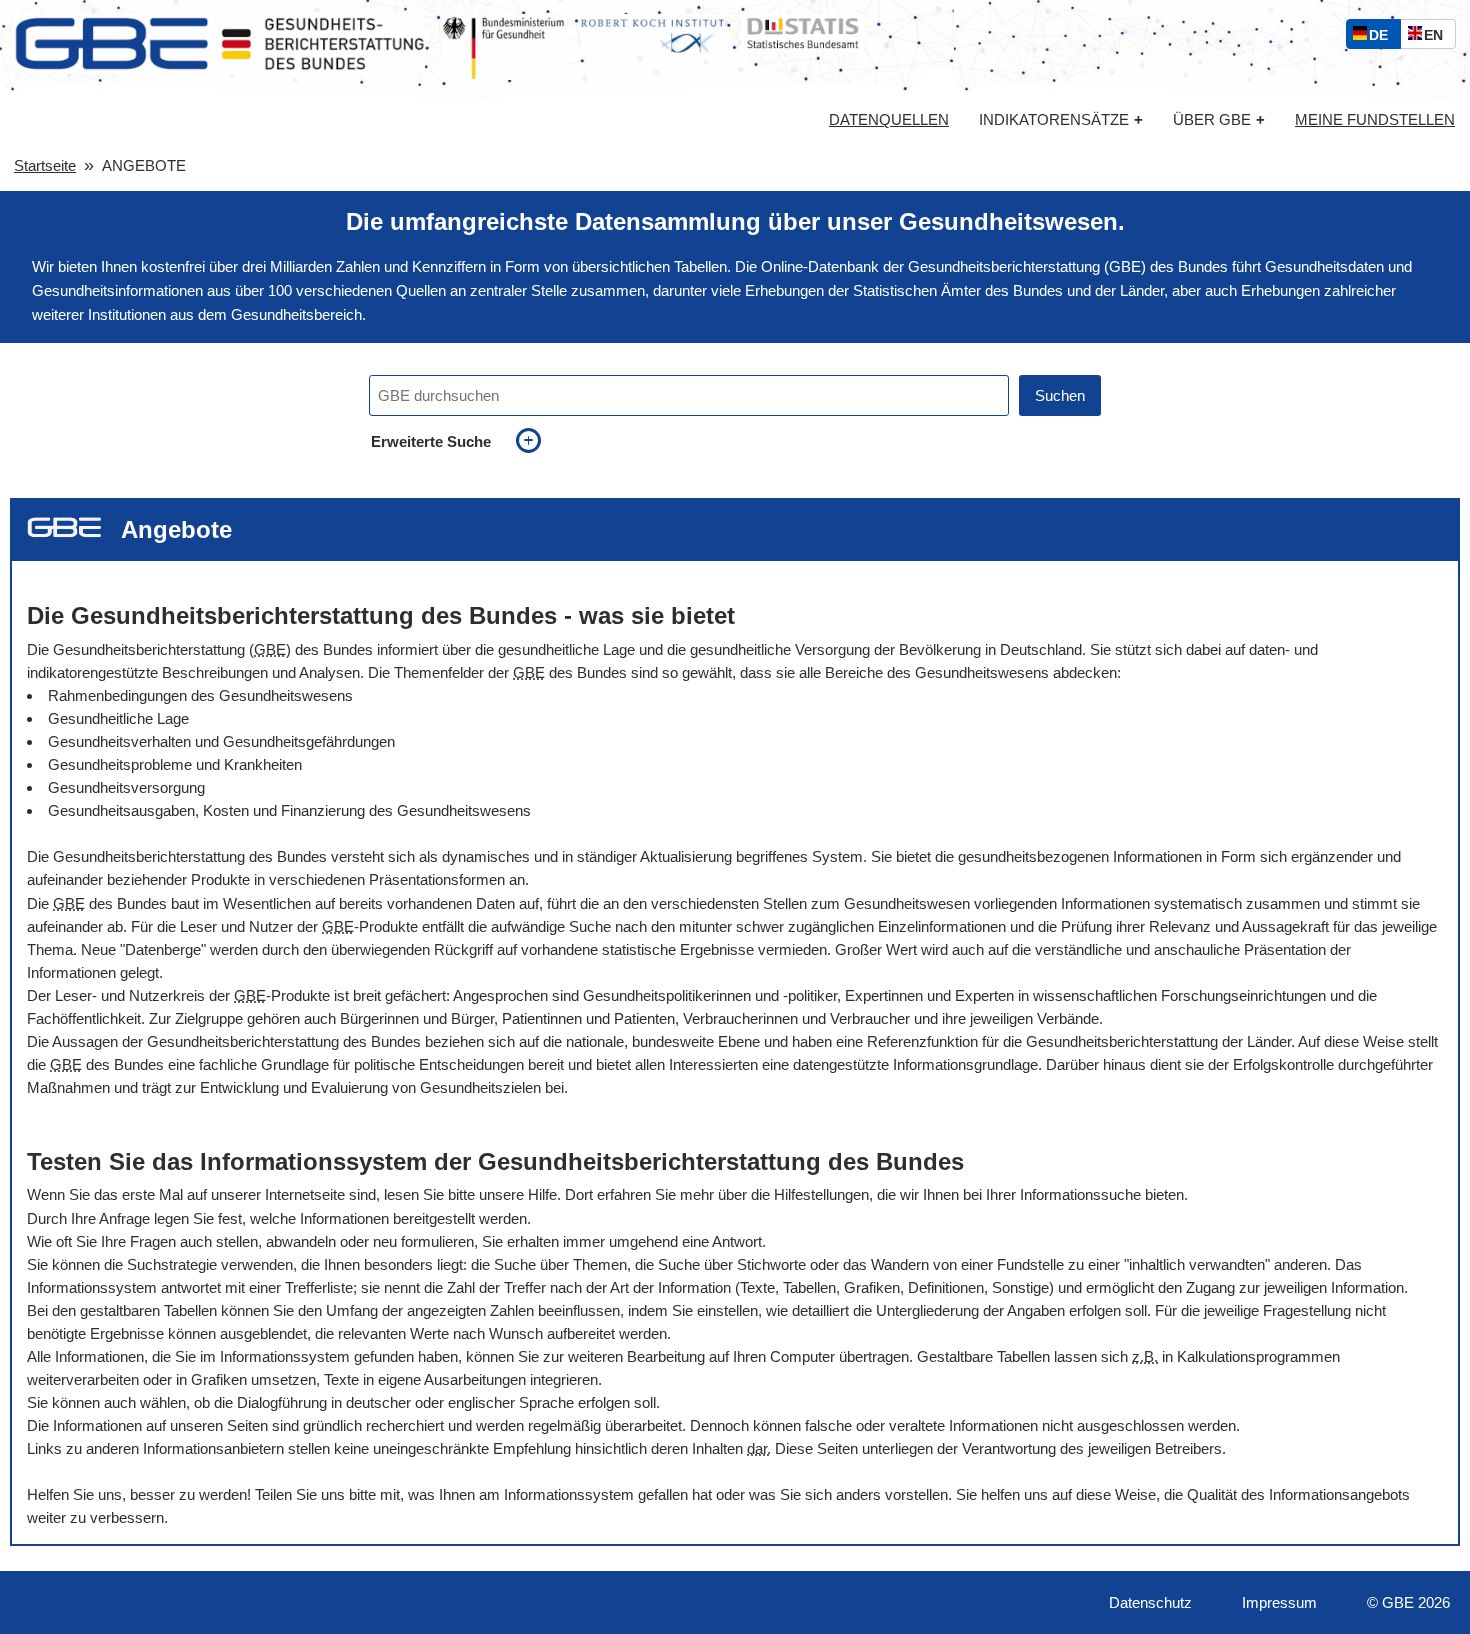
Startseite (45, 165)
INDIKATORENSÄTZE (1061, 119)
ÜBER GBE (1219, 119)
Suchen (1060, 395)
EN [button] (1438, 37)
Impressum (1279, 1602)
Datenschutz (1150, 1602)
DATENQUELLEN (889, 120)
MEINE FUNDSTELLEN (1375, 120)
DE (1383, 37)
